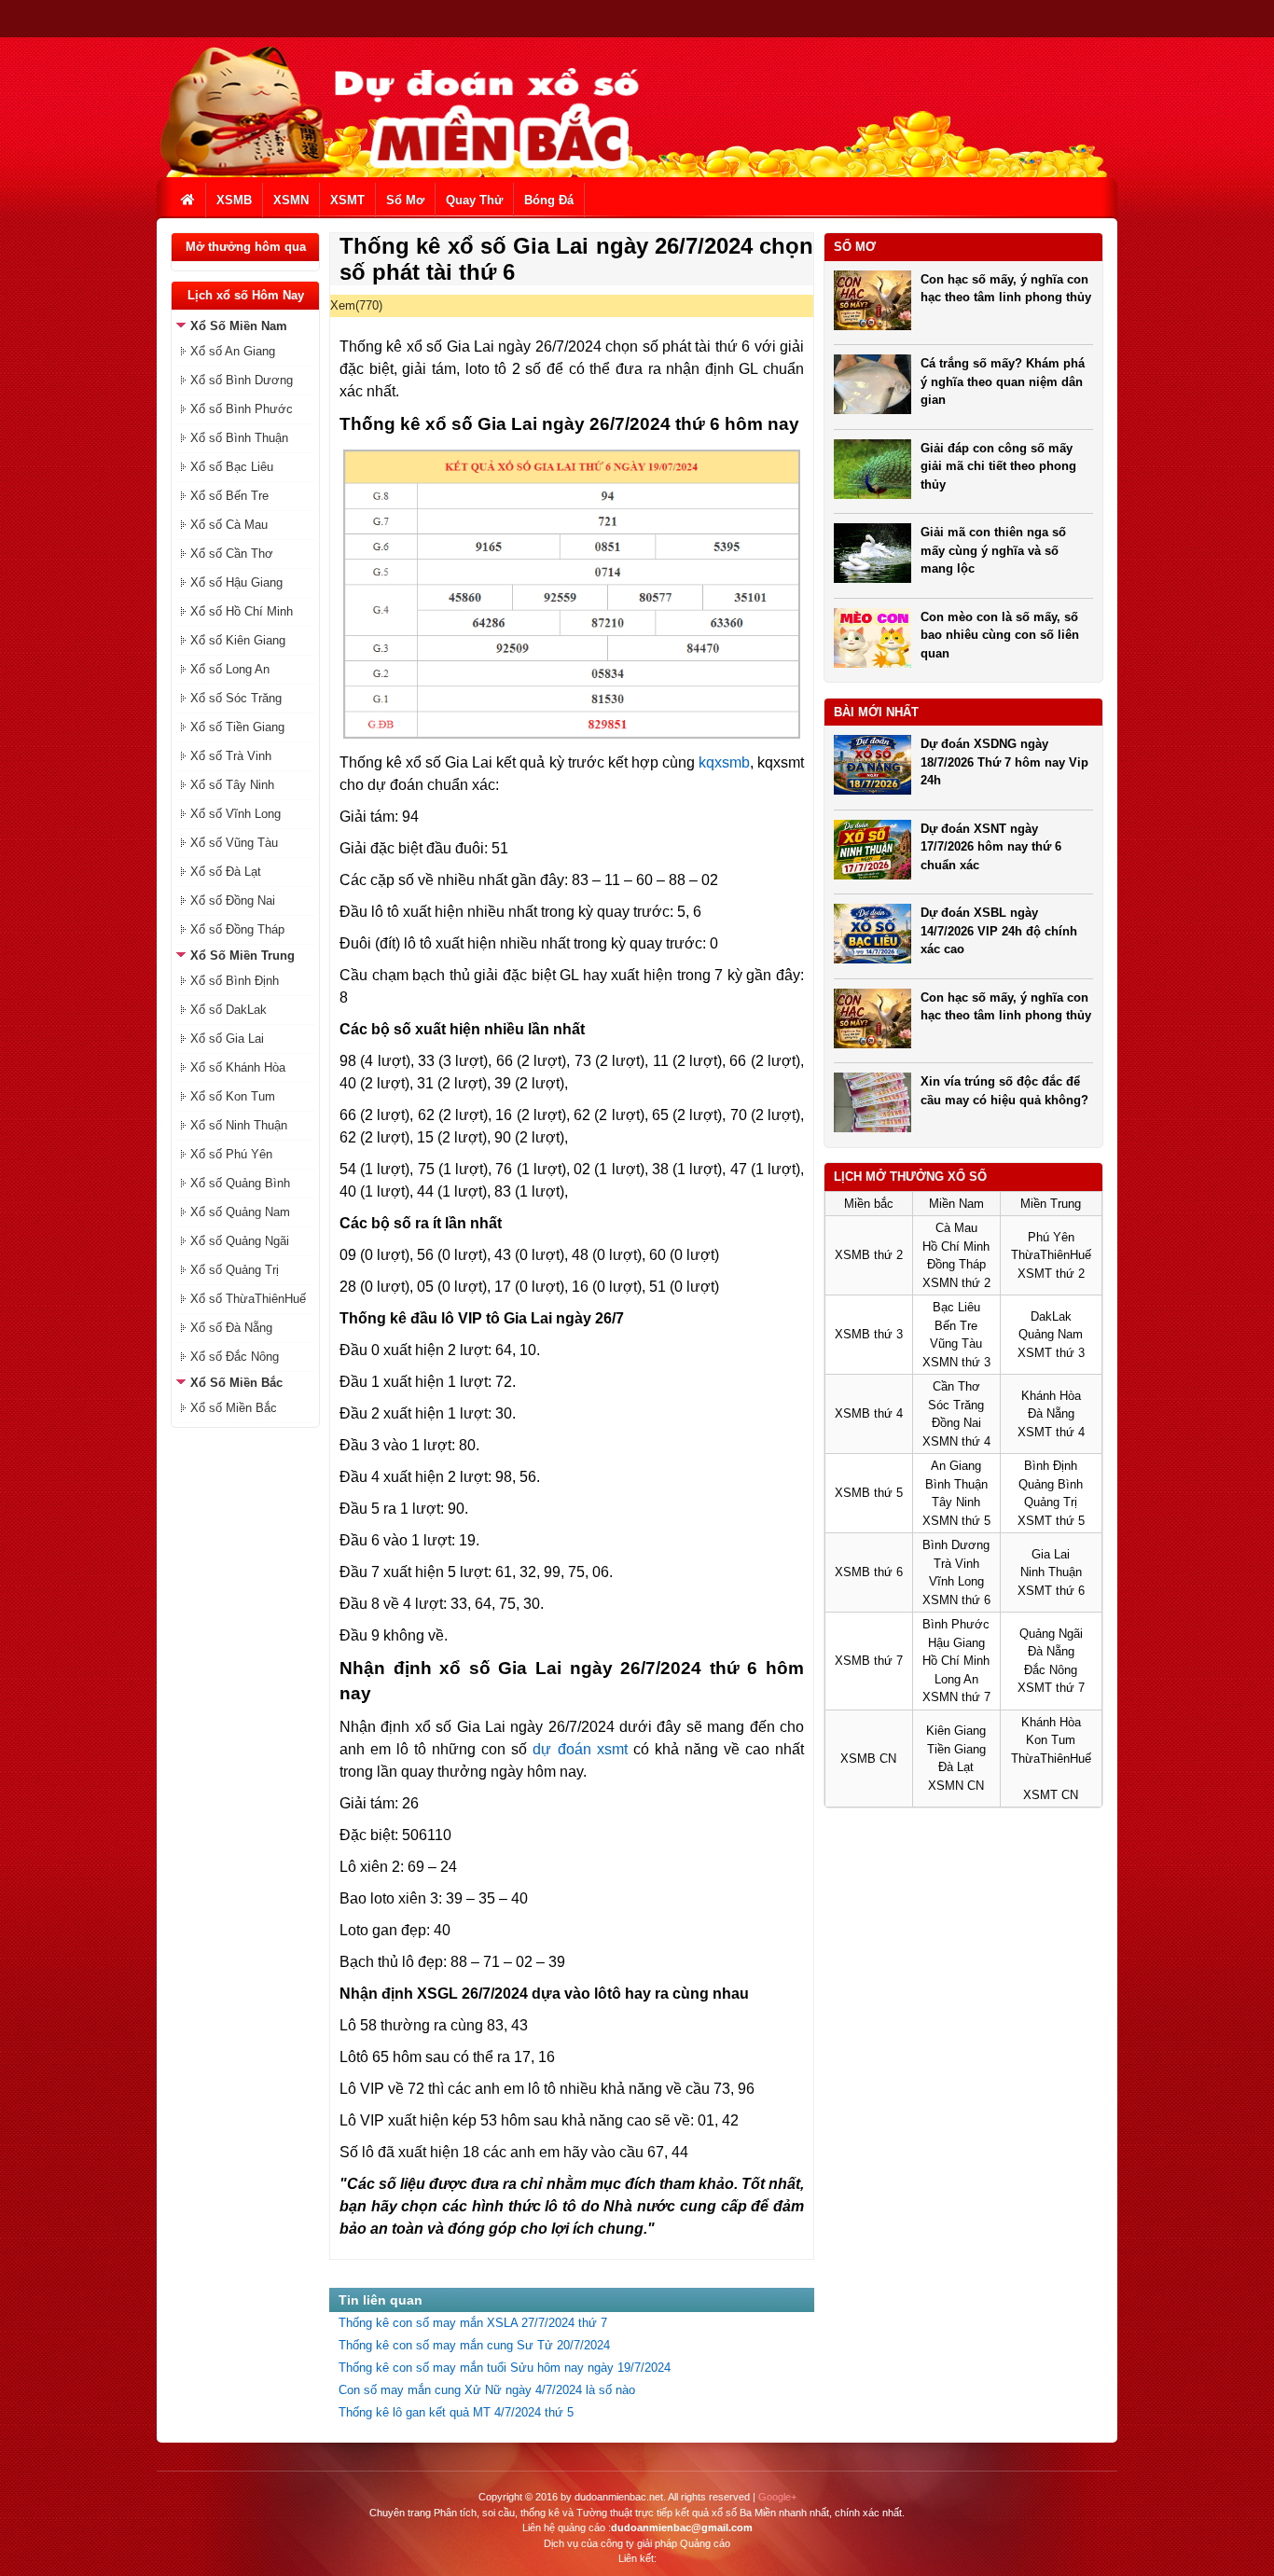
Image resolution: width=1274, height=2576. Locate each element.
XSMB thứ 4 (869, 1413)
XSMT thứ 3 (1051, 1353)
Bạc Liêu (956, 1307)
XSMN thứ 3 (956, 1362)
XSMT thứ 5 (1051, 1521)
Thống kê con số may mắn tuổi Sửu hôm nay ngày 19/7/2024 (505, 2368)
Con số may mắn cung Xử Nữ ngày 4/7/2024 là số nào (487, 2390)
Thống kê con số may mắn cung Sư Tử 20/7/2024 (474, 2345)
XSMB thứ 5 (869, 1493)
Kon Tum (1051, 1740)
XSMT (347, 200)
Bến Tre (956, 1326)
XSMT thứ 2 (1051, 1274)
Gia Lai (1051, 1554)
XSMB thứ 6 (869, 1572)
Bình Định (1051, 1466)
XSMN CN (956, 1786)
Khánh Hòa (1051, 1396)
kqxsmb (724, 762)
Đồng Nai (956, 1423)
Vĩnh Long (956, 1581)
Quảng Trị (1051, 1502)
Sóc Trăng (956, 1405)
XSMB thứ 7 (869, 1661)
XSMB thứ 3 (869, 1334)
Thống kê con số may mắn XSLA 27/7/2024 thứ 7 (473, 2323)
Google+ (777, 2497)
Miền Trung (1051, 1204)
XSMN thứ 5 (956, 1521)
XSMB (234, 200)
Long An (956, 1679)
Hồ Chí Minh (956, 1246)
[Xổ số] (188, 200)
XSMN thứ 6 (956, 1600)
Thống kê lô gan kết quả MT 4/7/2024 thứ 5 (456, 2412)
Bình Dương (956, 1545)
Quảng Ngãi (1051, 1634)
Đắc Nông (1051, 1670)
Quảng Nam (1051, 1334)
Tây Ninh (956, 1502)
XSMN (291, 200)
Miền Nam (956, 1204)
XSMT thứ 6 (1051, 1591)
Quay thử (474, 200)
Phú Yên (1051, 1237)
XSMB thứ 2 (869, 1255)
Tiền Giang (956, 1749)
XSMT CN (1051, 1795)
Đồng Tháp (956, 1264)
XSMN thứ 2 (956, 1283)
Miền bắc (869, 1204)
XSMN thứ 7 (956, 1697)
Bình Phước (956, 1624)
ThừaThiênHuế (1051, 1255)
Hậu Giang (956, 1643)
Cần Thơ (956, 1386)
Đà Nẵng (1051, 1413)
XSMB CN (868, 1759)
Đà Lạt (956, 1767)
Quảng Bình (1051, 1484)
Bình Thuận (956, 1484)
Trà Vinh (956, 1564)
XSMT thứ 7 (1051, 1688)
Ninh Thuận (1051, 1572)
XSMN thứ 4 (956, 1441)
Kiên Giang (956, 1731)
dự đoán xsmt (580, 1749)
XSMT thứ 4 (1051, 1432)
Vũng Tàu (956, 1343)
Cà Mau (956, 1228)
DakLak (1051, 1316)
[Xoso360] (402, 173)
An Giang (956, 1466)
